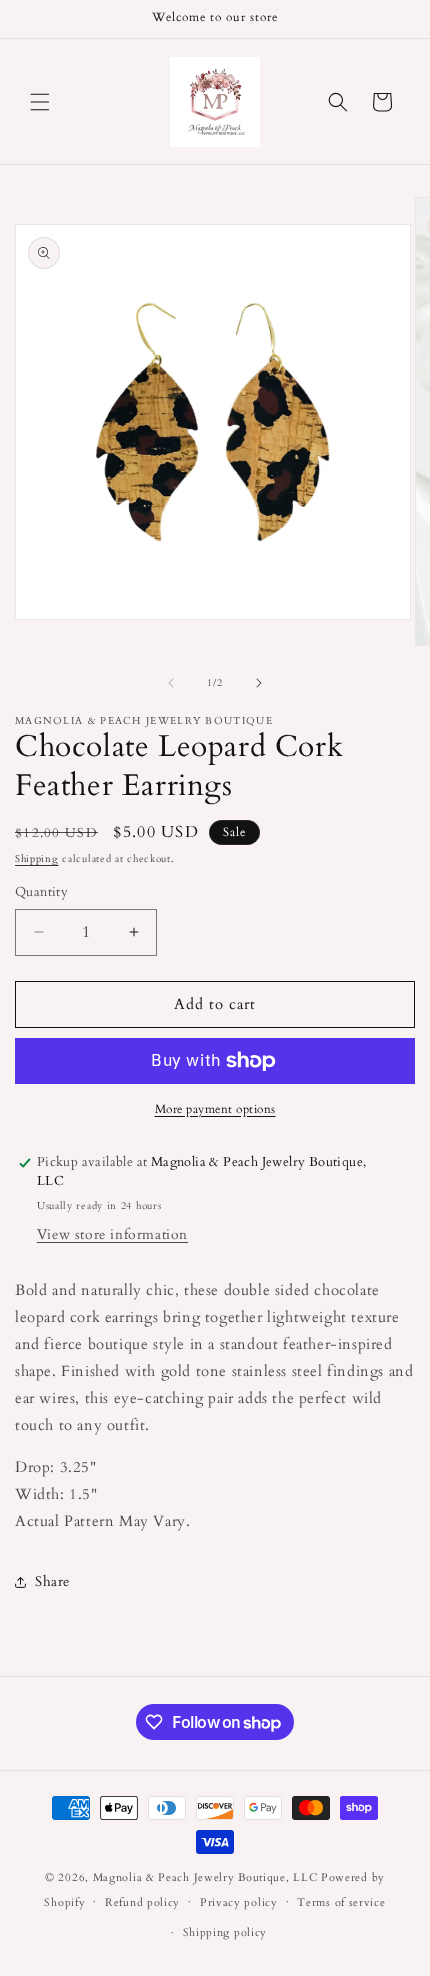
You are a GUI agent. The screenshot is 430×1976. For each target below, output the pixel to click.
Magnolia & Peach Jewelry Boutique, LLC (205, 1877)
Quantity (41, 892)
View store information (112, 1234)
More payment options (215, 1109)
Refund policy (142, 1902)
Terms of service (341, 1902)
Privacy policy (239, 1902)
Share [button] (52, 1581)
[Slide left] (171, 683)
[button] (40, 102)
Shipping (37, 859)
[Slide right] (259, 683)
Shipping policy (225, 1932)
